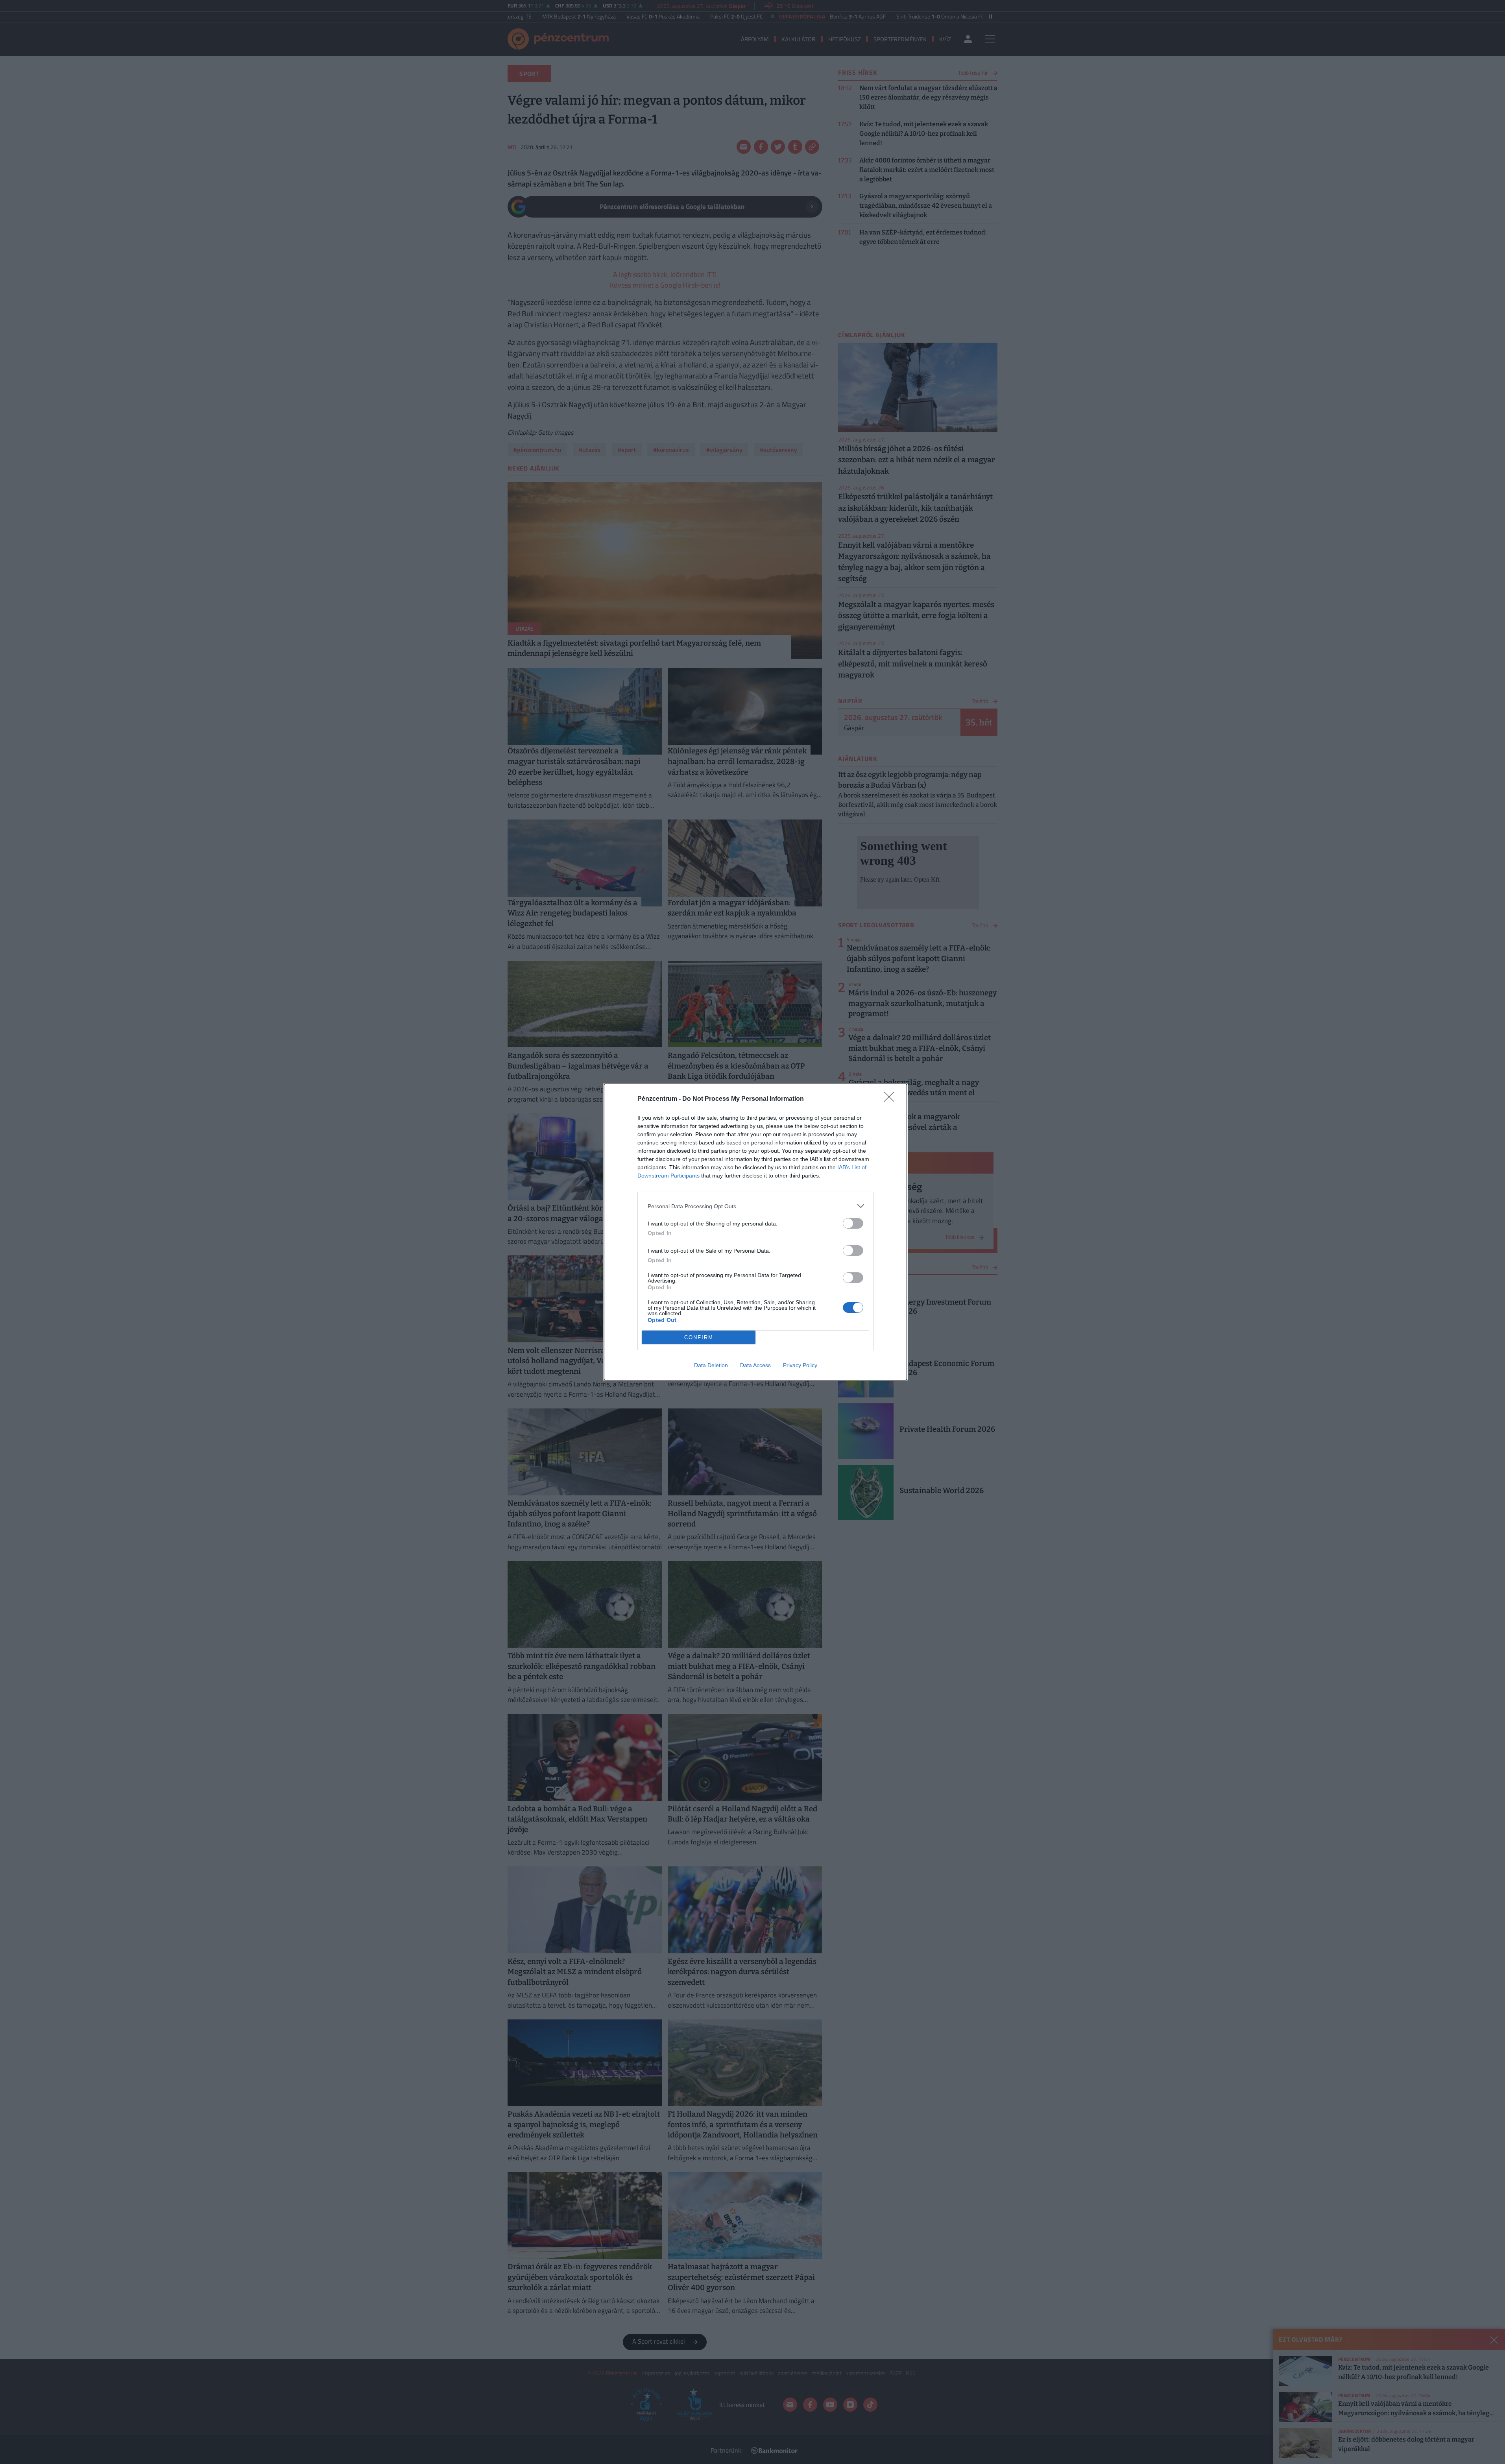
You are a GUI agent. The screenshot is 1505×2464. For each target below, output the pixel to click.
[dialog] (755, 1232)
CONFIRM (699, 1337)
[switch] (853, 1223)
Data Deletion (711, 1365)
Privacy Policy (800, 1365)
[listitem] (755, 1206)
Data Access (755, 1365)
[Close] (892, 1099)
